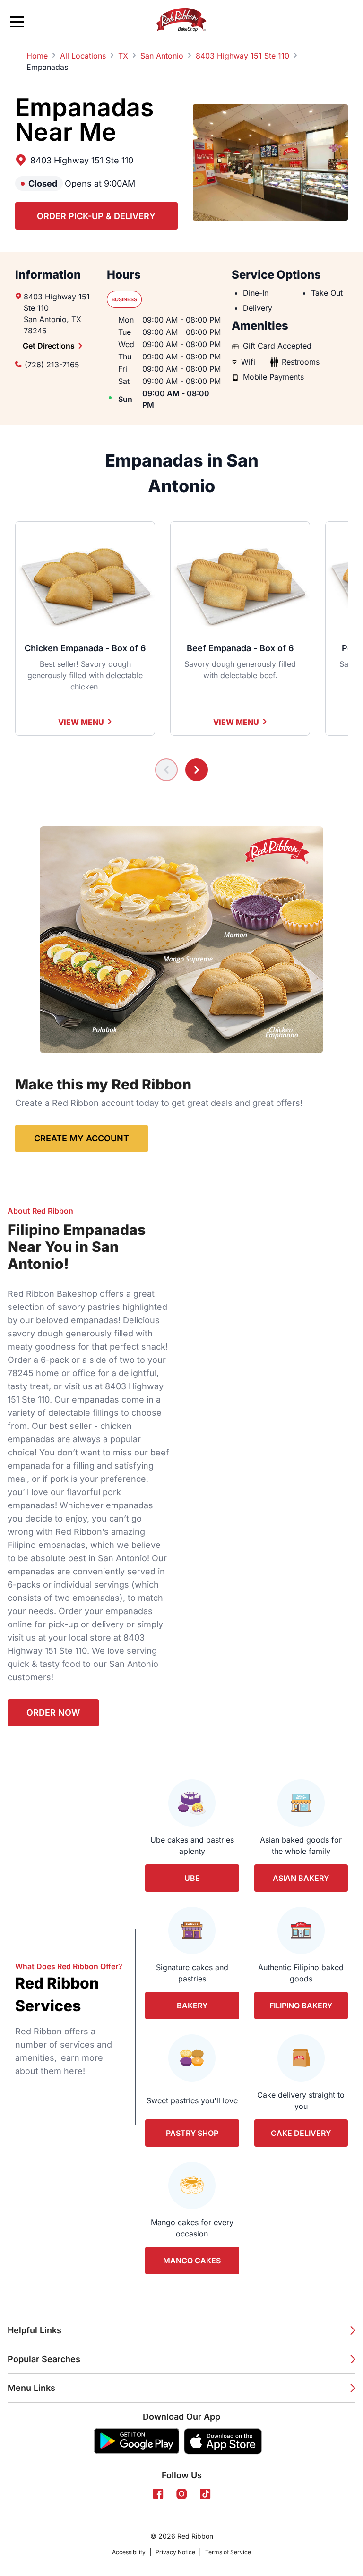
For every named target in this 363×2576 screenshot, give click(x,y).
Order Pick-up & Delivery (96, 216)
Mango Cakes (192, 2261)
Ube (192, 1878)
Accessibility (129, 2552)
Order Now (53, 1713)
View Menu (81, 722)
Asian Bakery (301, 1878)
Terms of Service (228, 2552)
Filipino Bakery (301, 2006)
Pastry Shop (192, 2133)
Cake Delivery (301, 2133)
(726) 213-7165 (52, 365)
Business (124, 299)
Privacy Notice (175, 2552)
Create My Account (82, 1138)
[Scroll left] (166, 770)
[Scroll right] (197, 770)
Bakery (192, 2006)
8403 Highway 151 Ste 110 (82, 160)
